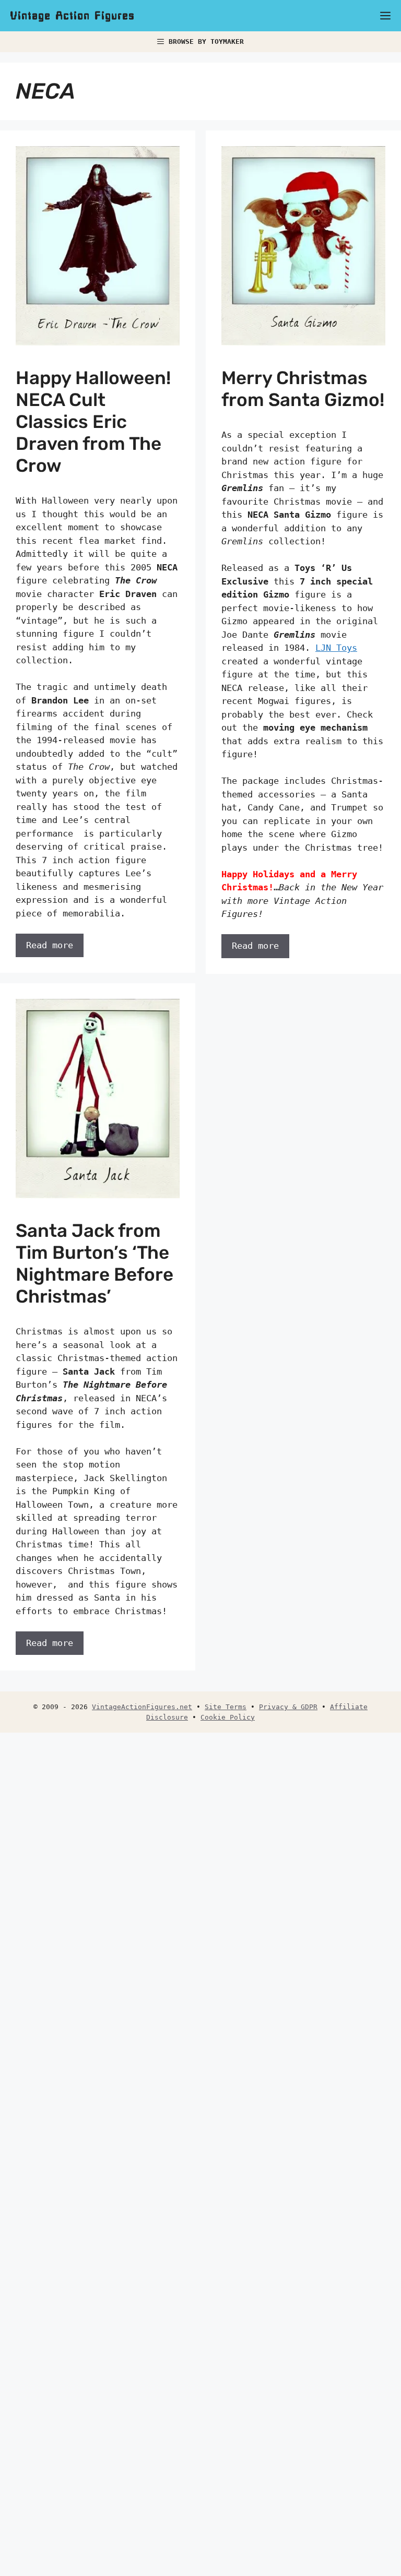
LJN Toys (336, 648)
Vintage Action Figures (73, 16)
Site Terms (226, 1707)
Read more (50, 945)
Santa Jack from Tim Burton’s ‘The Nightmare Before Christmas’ (95, 1263)
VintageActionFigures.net (142, 1707)
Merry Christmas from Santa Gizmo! (303, 389)
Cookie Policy (228, 1717)
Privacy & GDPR (288, 1707)
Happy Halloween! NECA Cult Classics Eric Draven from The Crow (93, 422)
